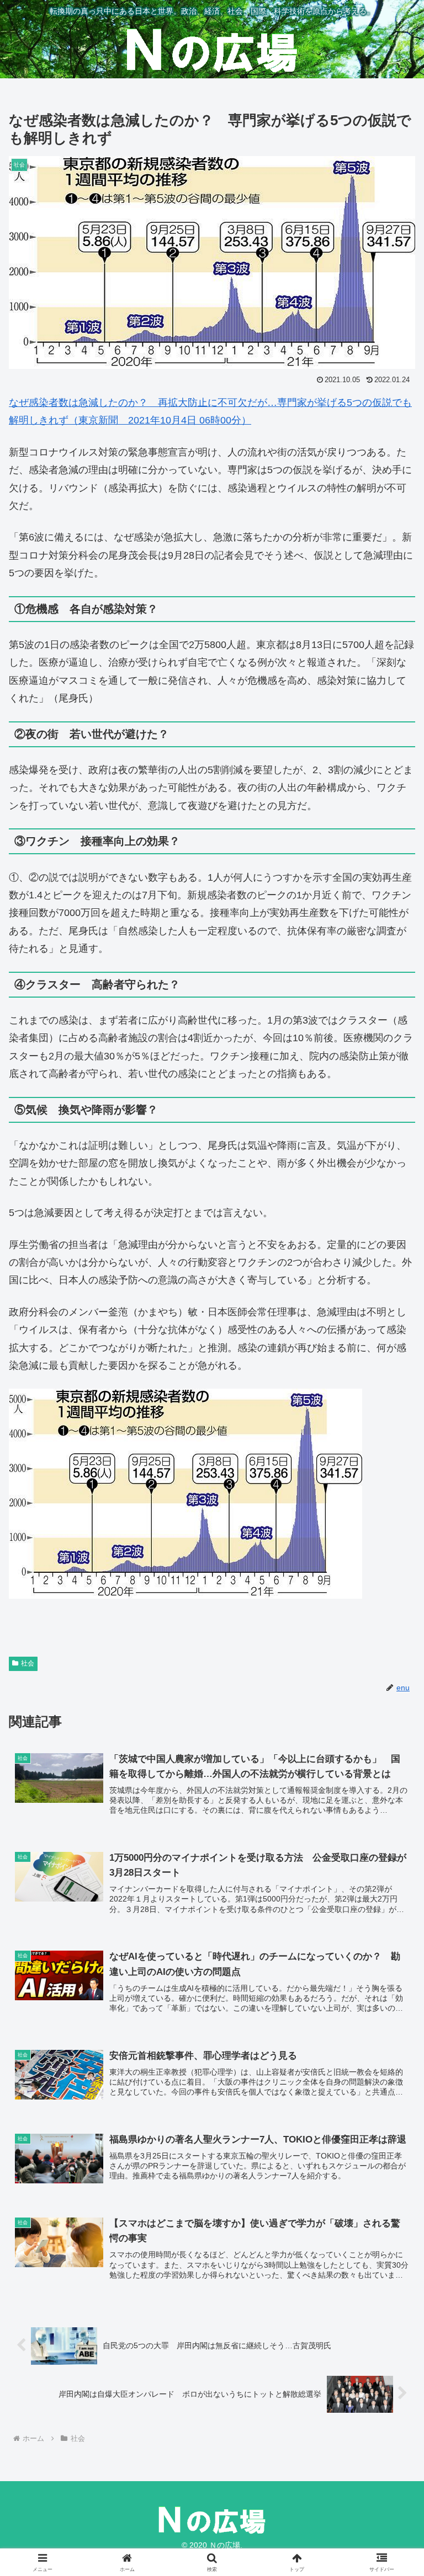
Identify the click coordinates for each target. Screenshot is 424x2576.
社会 (28, 1663)
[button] (392, 1846)
